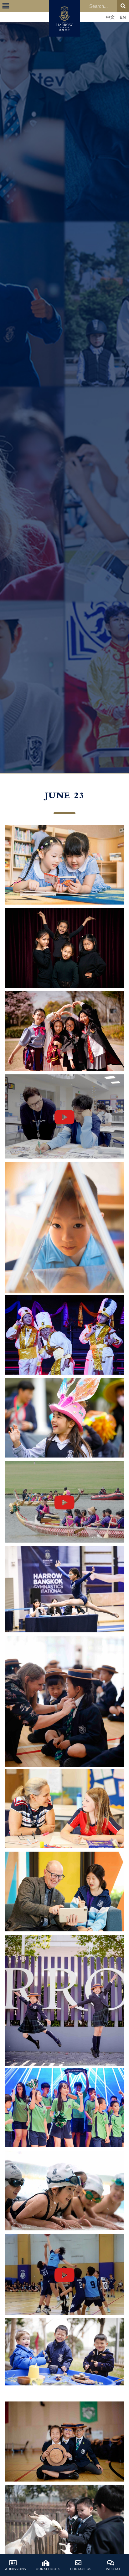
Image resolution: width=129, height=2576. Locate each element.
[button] (6, 6)
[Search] (123, 6)
